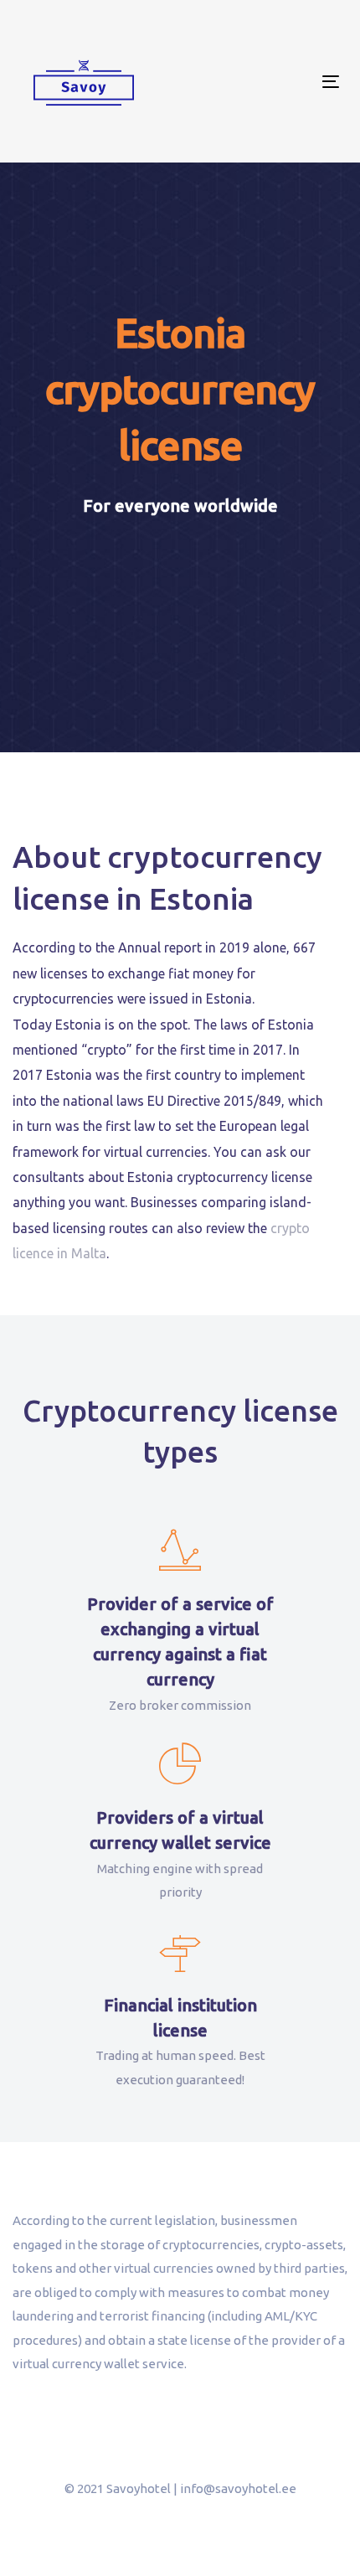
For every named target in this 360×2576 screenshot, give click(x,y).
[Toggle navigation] (286, 82)
